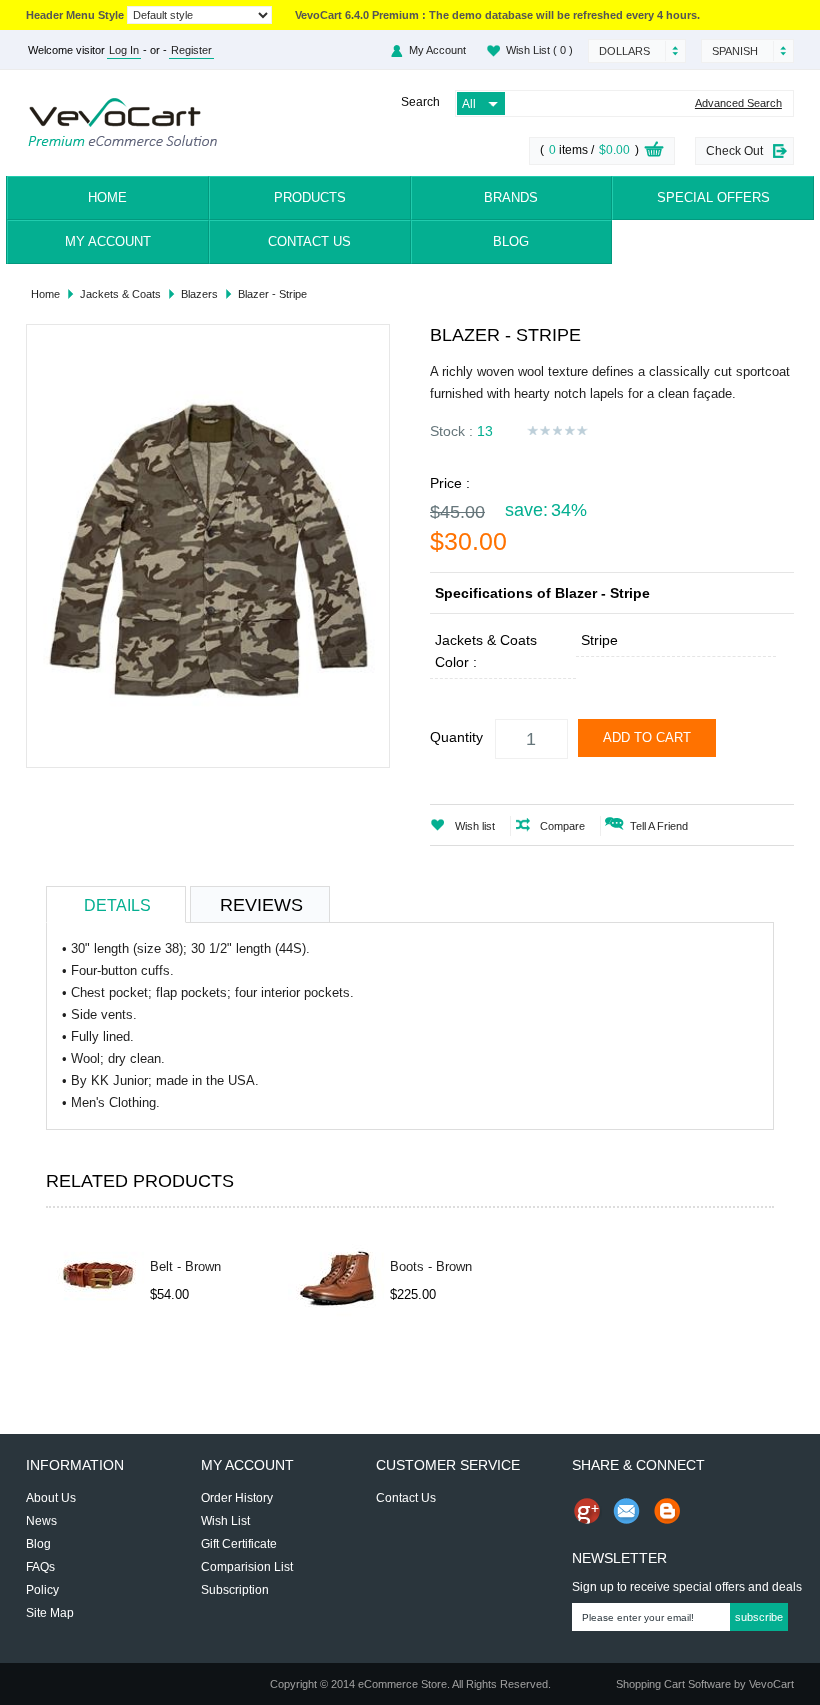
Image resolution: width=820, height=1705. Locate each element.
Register (191, 50)
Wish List (539, 50)
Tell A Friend (659, 826)
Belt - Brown (185, 1266)
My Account (108, 241)
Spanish (735, 51)
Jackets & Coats (120, 294)
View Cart (654, 152)
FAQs (40, 1567)
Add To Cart (647, 737)
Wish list (475, 826)
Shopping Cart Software (673, 1684)
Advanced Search (738, 103)
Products (310, 197)
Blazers (199, 294)
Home (107, 197)
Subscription (235, 1590)
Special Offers (713, 197)
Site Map (50, 1613)
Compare (562, 826)
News (41, 1521)
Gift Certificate (239, 1544)
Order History (237, 1498)
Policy (42, 1590)
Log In (124, 50)
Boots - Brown (431, 1266)
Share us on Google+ (587, 1511)
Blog (511, 241)
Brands (511, 197)
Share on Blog (667, 1511)
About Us (51, 1498)
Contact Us (309, 241)
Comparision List (247, 1567)
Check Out (734, 151)
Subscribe (759, 1617)
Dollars (624, 51)
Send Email (627, 1511)
